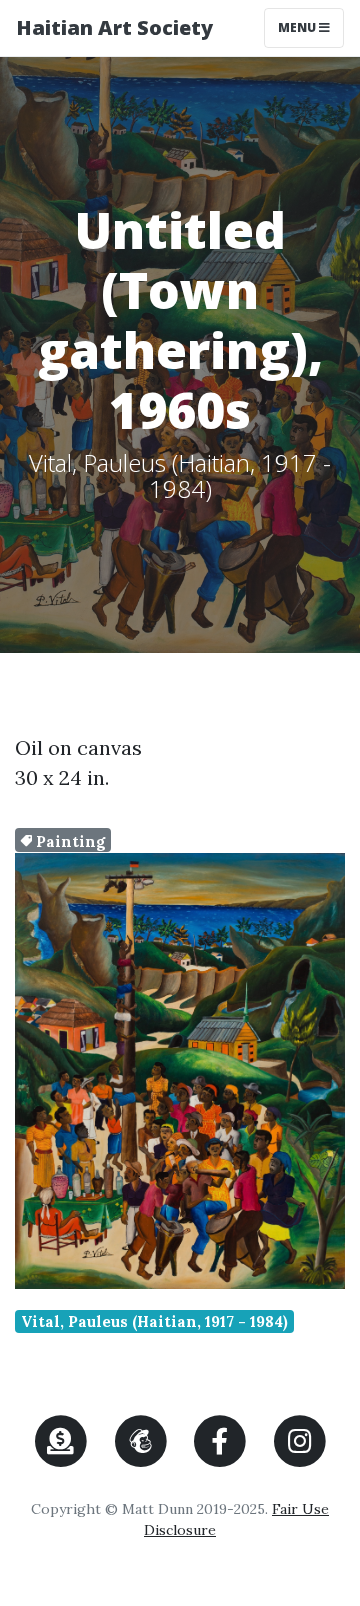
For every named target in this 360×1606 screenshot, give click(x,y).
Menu (310, 27)
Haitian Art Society (114, 27)
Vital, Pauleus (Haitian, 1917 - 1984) (154, 1321)
